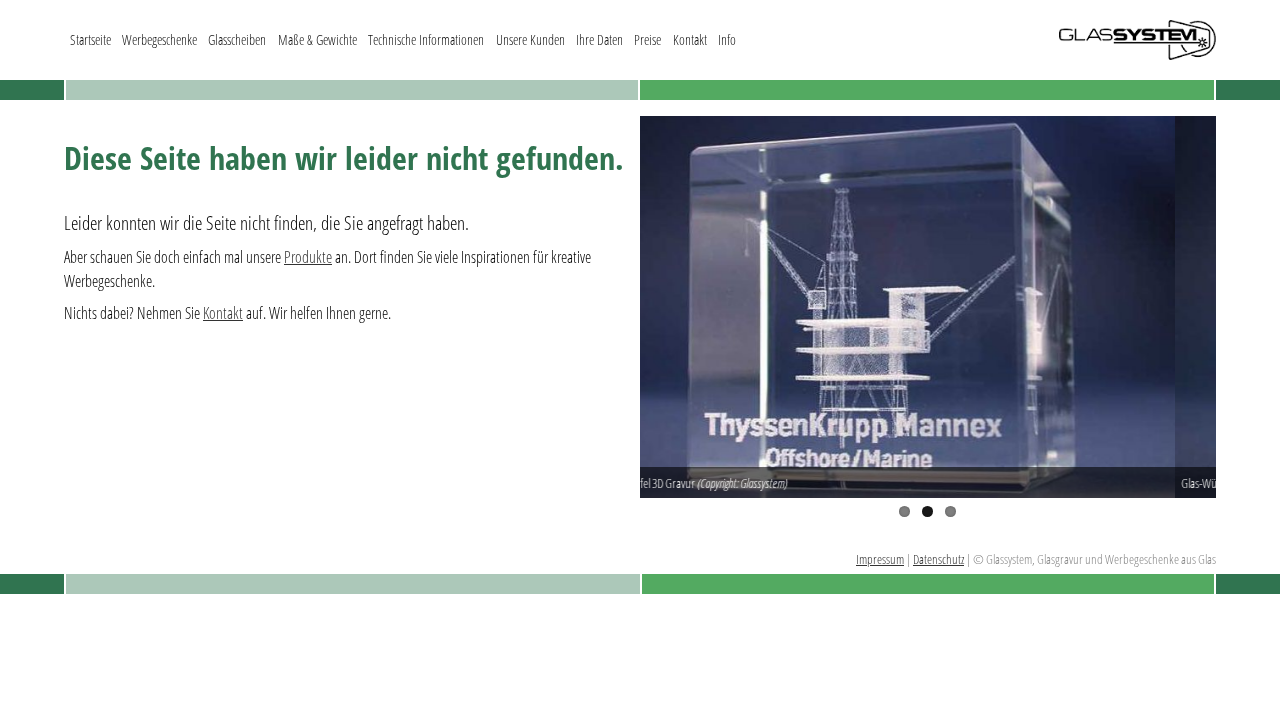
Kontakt (690, 39)
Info (727, 39)
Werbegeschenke (159, 39)
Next (1246, 307)
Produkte (308, 257)
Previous (610, 307)
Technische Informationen (426, 39)
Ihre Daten (599, 39)
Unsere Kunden (530, 39)
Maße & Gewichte (317, 39)
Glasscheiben (237, 39)
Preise (647, 39)
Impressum (880, 559)
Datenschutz (938, 559)
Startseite (90, 39)
